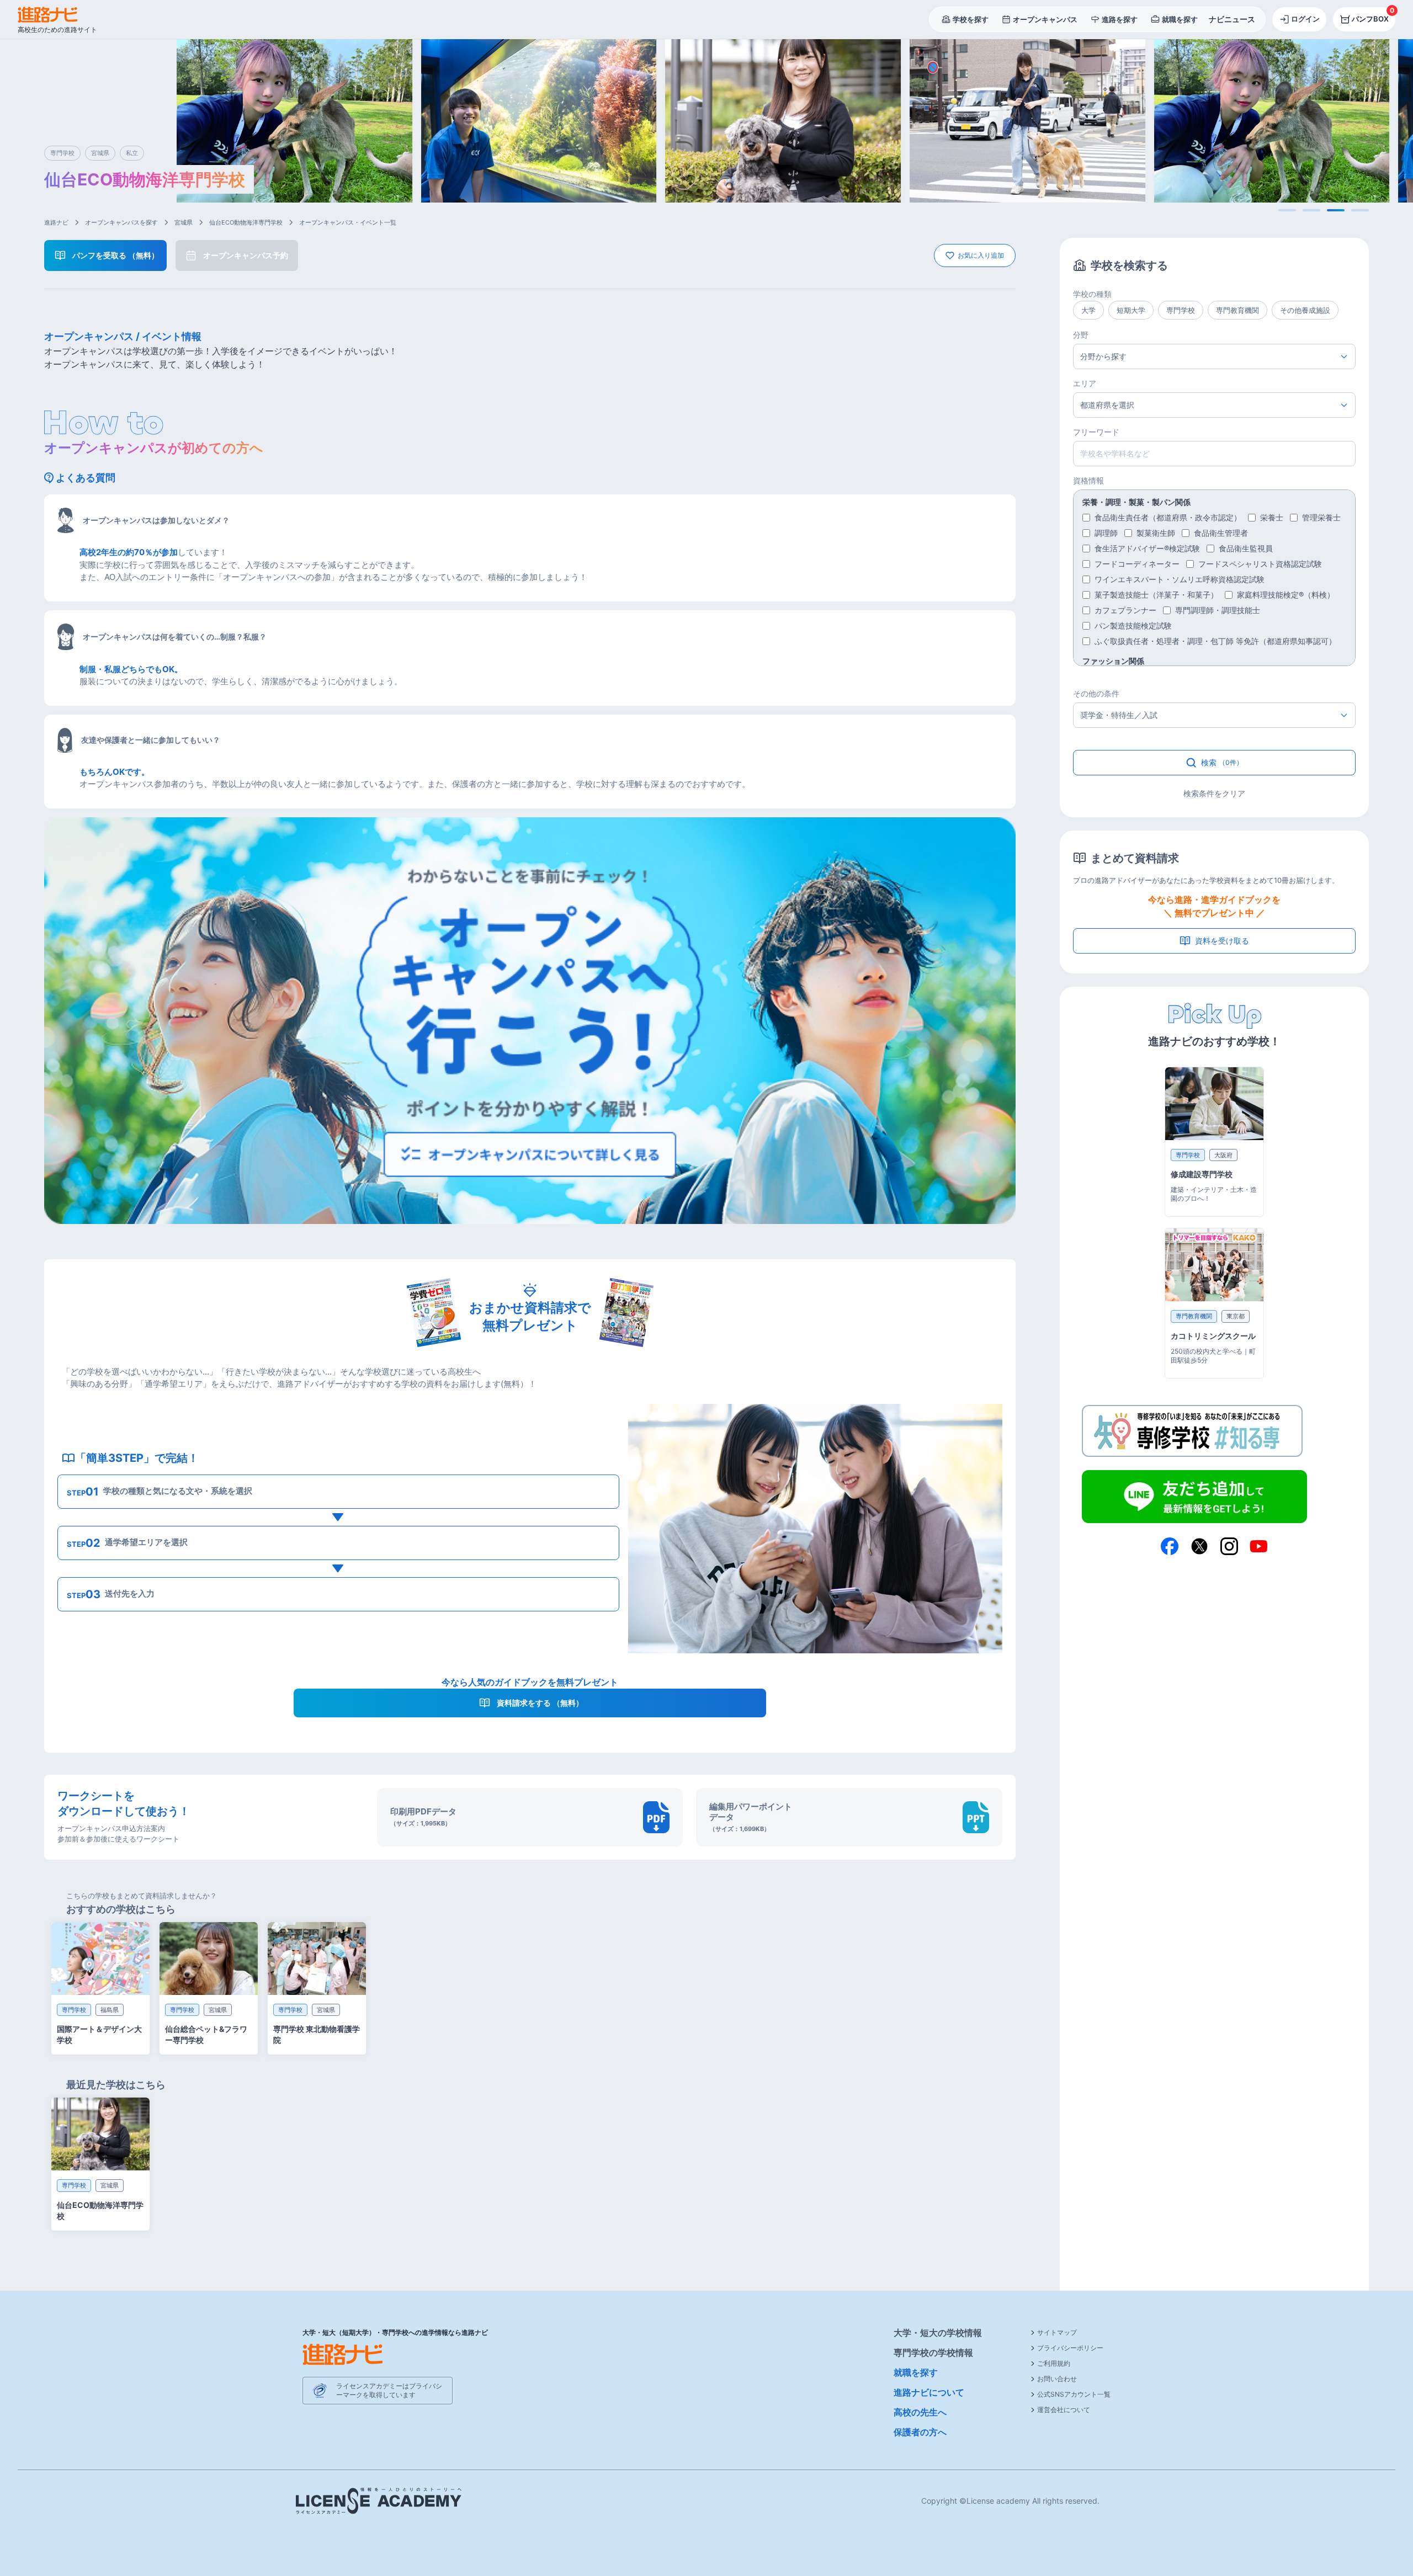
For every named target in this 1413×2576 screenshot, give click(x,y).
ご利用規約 (1054, 2363)
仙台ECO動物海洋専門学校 (246, 222)
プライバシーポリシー (1070, 2348)
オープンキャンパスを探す (121, 222)
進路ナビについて (929, 2392)
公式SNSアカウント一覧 (1074, 2394)
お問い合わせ (1057, 2379)
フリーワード (1096, 432)
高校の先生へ (920, 2412)
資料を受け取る (1222, 941)
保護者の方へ (920, 2432)
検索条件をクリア (1214, 793)
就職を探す (916, 2372)
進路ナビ (56, 222)
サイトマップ (1057, 2332)
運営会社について (1064, 2410)
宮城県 (184, 222)
